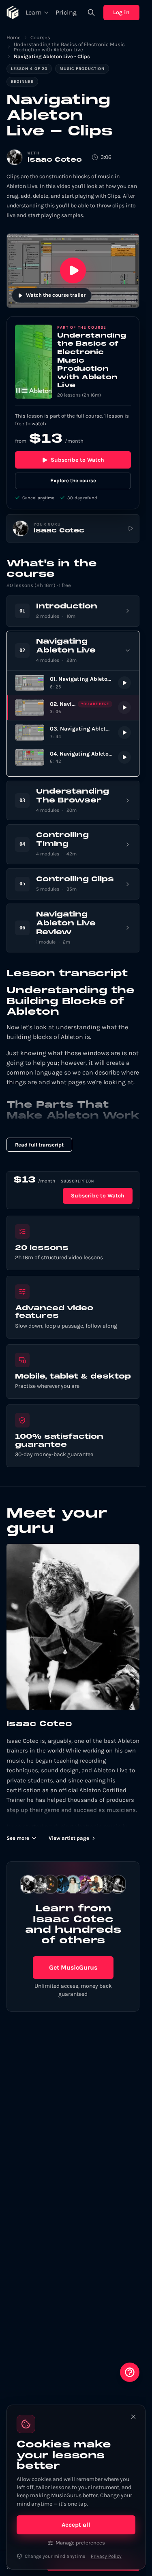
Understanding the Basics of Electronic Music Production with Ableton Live (69, 47)
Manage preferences (80, 2543)
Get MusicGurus (73, 1967)
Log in (121, 12)
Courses (40, 37)
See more (18, 1838)
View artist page (69, 1838)
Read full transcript (39, 1145)
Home (14, 37)
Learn (34, 12)
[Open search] (91, 13)
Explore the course (73, 480)
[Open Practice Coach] (130, 2372)
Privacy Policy (106, 2556)
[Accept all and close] (133, 2417)
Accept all (76, 2525)
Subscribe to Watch (77, 460)
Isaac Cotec (55, 160)
